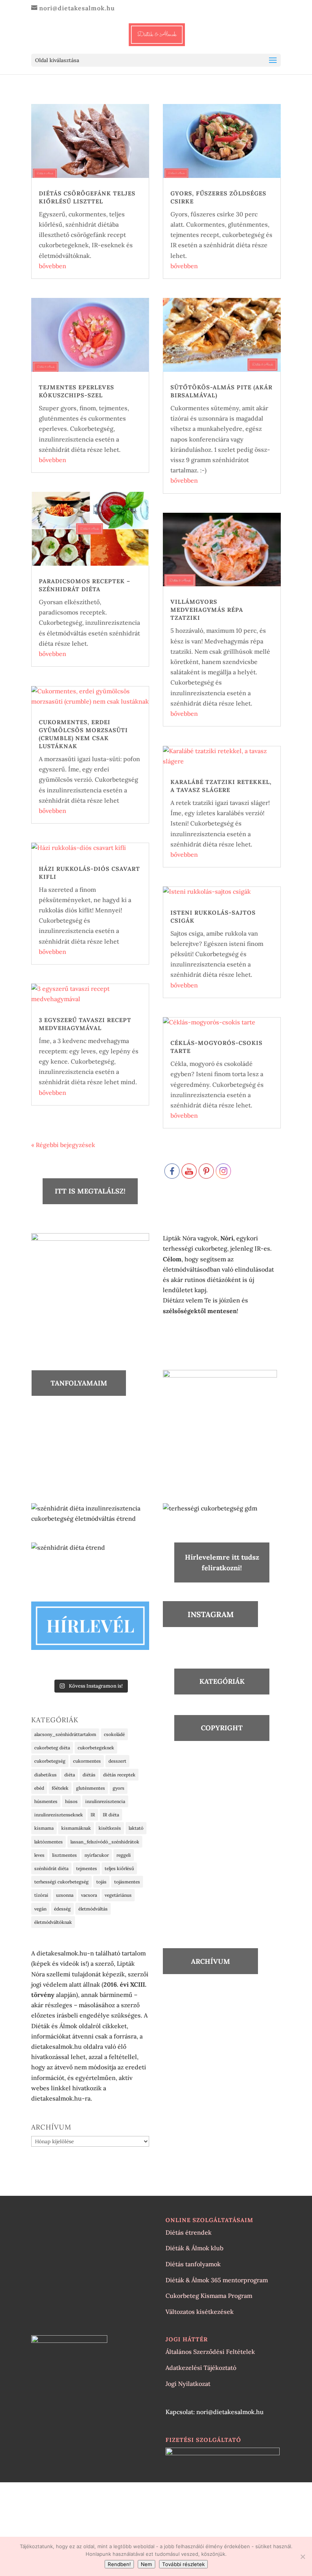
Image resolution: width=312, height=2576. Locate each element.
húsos (71, 1801)
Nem (146, 2564)
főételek (60, 1788)
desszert (117, 1761)
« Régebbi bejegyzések (63, 1145)
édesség (62, 1909)
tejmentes (87, 1868)
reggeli (124, 1855)
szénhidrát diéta (51, 1868)
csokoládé (114, 1734)
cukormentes (87, 1761)
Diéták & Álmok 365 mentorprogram (217, 2280)
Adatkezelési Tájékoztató (201, 2368)
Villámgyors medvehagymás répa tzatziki (207, 610)
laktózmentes (49, 1842)
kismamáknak (76, 1828)
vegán (40, 1909)
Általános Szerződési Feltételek (210, 2352)
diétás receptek (119, 1775)
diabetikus (45, 1775)
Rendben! (119, 2564)
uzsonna (65, 1895)
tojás (101, 1882)
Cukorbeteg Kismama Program (209, 2296)
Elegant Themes (138, 2495)
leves (39, 1855)
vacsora (89, 1895)
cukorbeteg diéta (52, 1748)
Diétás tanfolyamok (193, 2264)
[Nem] (302, 2557)
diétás (89, 1775)
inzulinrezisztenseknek (59, 1815)
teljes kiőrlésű (119, 1868)
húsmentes (46, 1801)
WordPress (203, 2495)
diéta (70, 1775)
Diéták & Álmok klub (194, 2248)
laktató (136, 1828)
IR (93, 1815)
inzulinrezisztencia (105, 1801)
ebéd (39, 1788)
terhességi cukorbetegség (61, 1882)
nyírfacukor (97, 1855)
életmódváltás (93, 1909)
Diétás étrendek (189, 2232)
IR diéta (111, 1815)
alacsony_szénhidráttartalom (65, 1734)
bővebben (53, 266)
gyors (119, 1788)
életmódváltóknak (53, 1922)
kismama (44, 1828)
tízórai (41, 1895)
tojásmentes (127, 1882)
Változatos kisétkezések (200, 2312)
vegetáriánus (118, 1895)
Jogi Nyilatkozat (188, 2384)
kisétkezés (110, 1828)
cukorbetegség (50, 1761)
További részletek (183, 2564)
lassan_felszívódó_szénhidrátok (105, 1842)
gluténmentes (91, 1788)
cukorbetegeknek (96, 1748)
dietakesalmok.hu (57, 2046)
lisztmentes (64, 1855)
